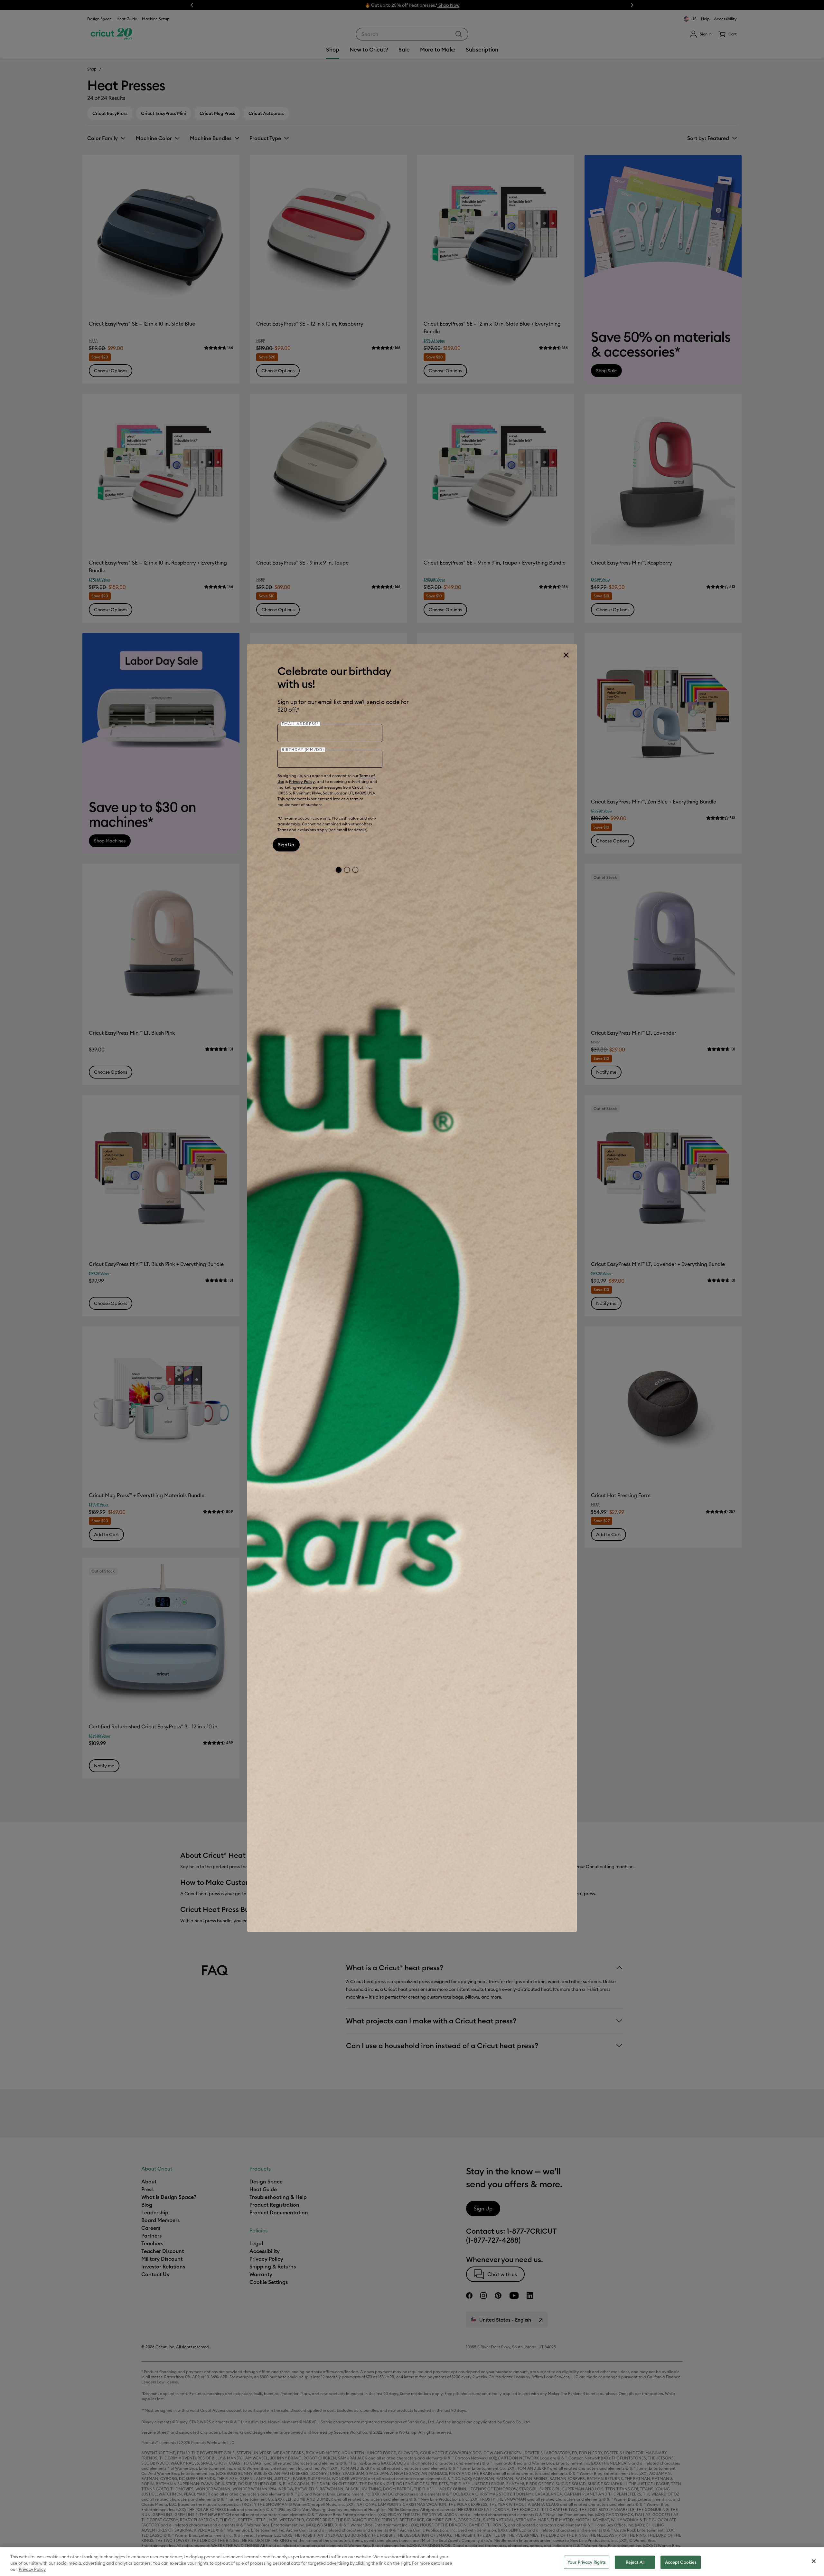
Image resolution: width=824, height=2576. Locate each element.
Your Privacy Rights (587, 2562)
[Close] (566, 655)
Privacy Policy (302, 781)
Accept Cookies (681, 2562)
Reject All (635, 2562)
